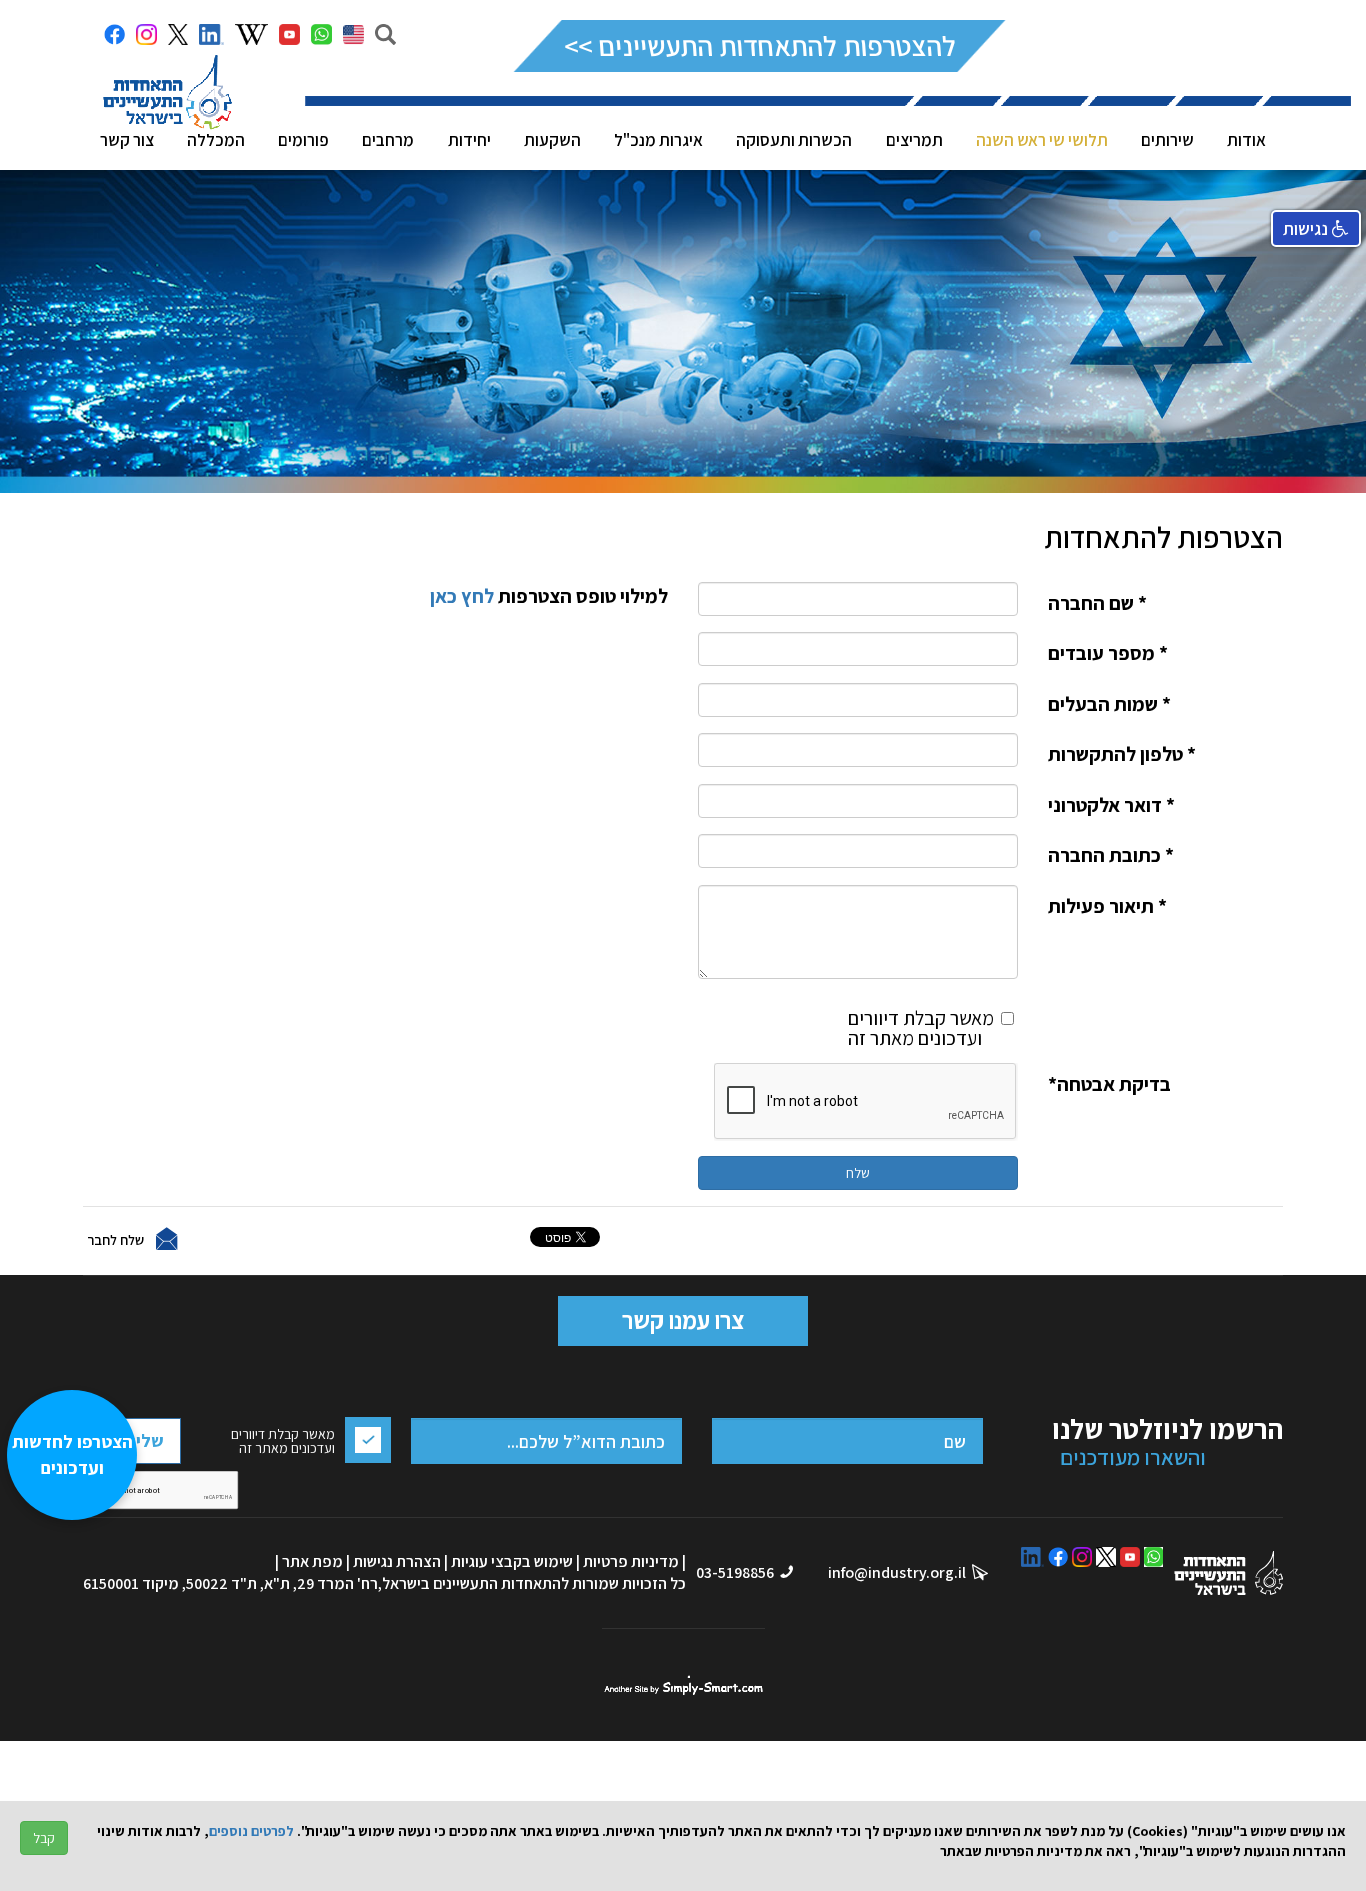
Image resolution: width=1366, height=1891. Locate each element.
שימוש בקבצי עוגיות (512, 1561)
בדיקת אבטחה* (1109, 1084)
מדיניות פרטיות (631, 1561)
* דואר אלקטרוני (1111, 805)
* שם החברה (1097, 603)
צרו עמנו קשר (683, 1320)
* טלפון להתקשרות (1122, 754)
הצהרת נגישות (397, 1561)
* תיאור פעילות (1107, 906)
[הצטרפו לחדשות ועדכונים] (82, 1786)
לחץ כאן (460, 596)
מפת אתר (312, 1561)
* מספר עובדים (1108, 653)
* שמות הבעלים (1109, 704)
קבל (44, 1838)
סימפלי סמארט (683, 1684)
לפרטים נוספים (251, 1831)
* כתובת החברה (1111, 855)
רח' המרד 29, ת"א (321, 1583)
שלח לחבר (115, 1239)
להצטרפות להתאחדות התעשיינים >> (759, 45)
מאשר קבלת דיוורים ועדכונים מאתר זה (921, 1026)
